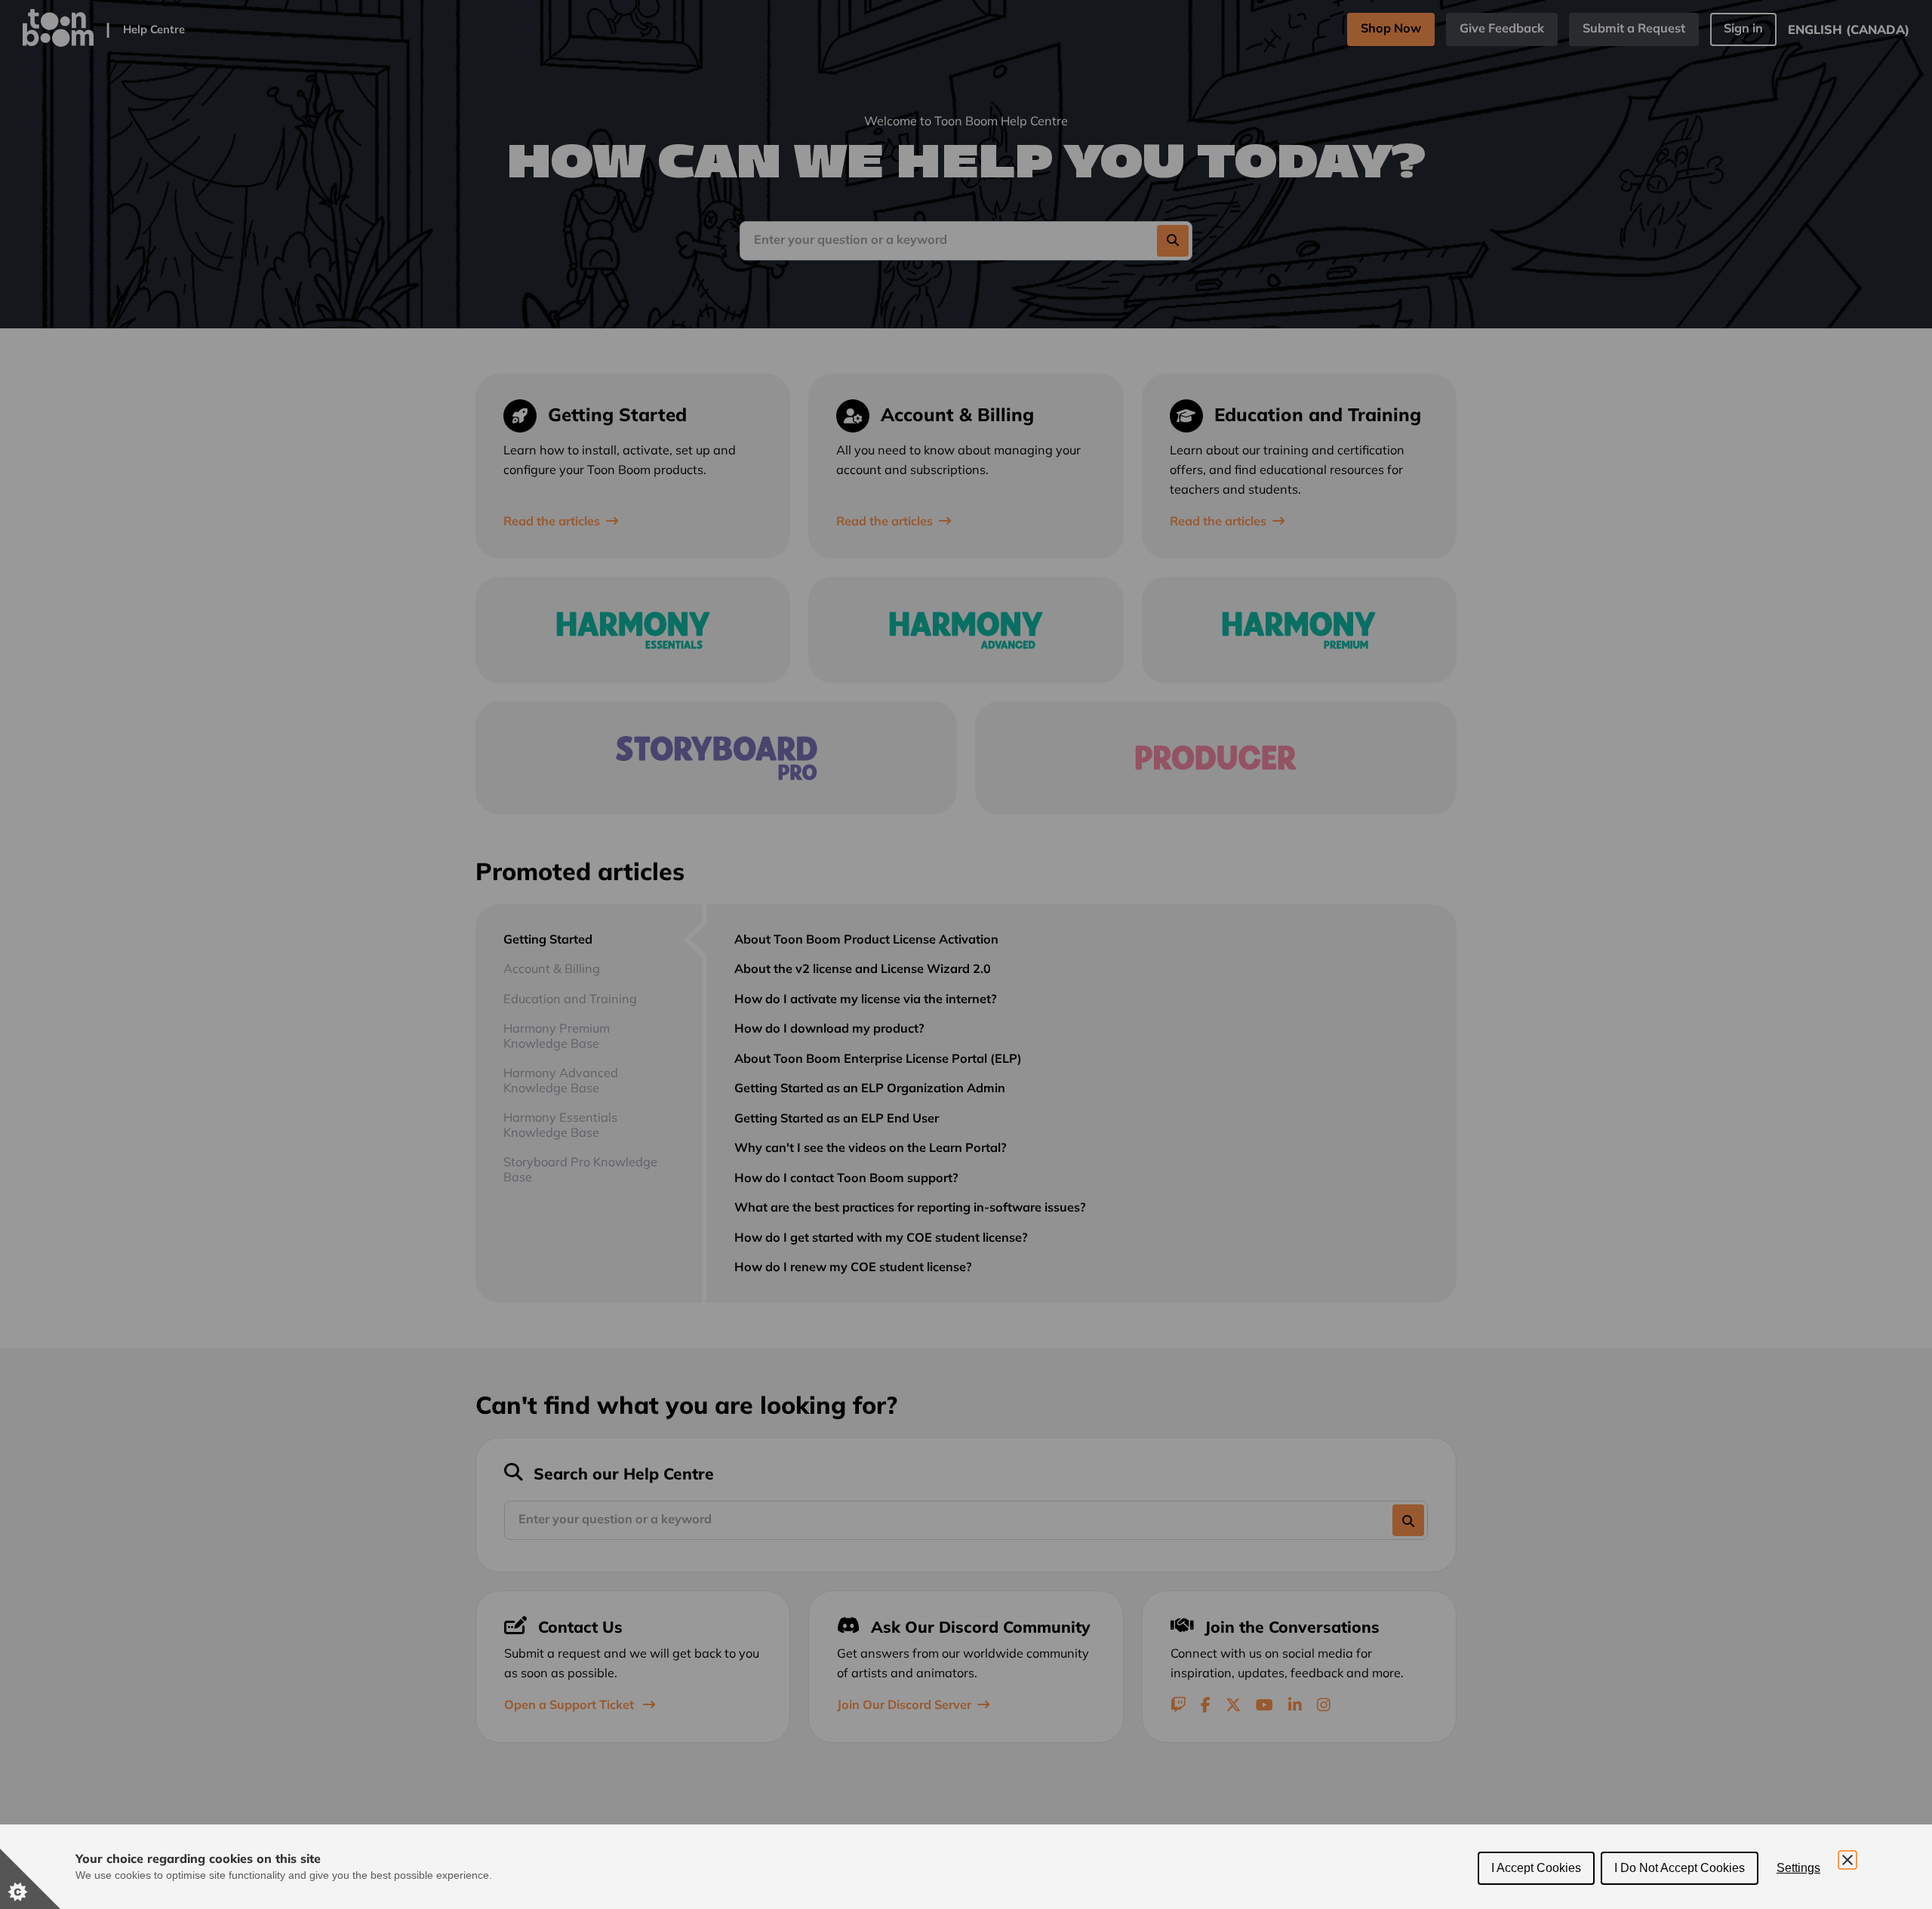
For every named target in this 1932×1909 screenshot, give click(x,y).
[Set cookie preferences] (30, 1879)
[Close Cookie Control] (1847, 1860)
